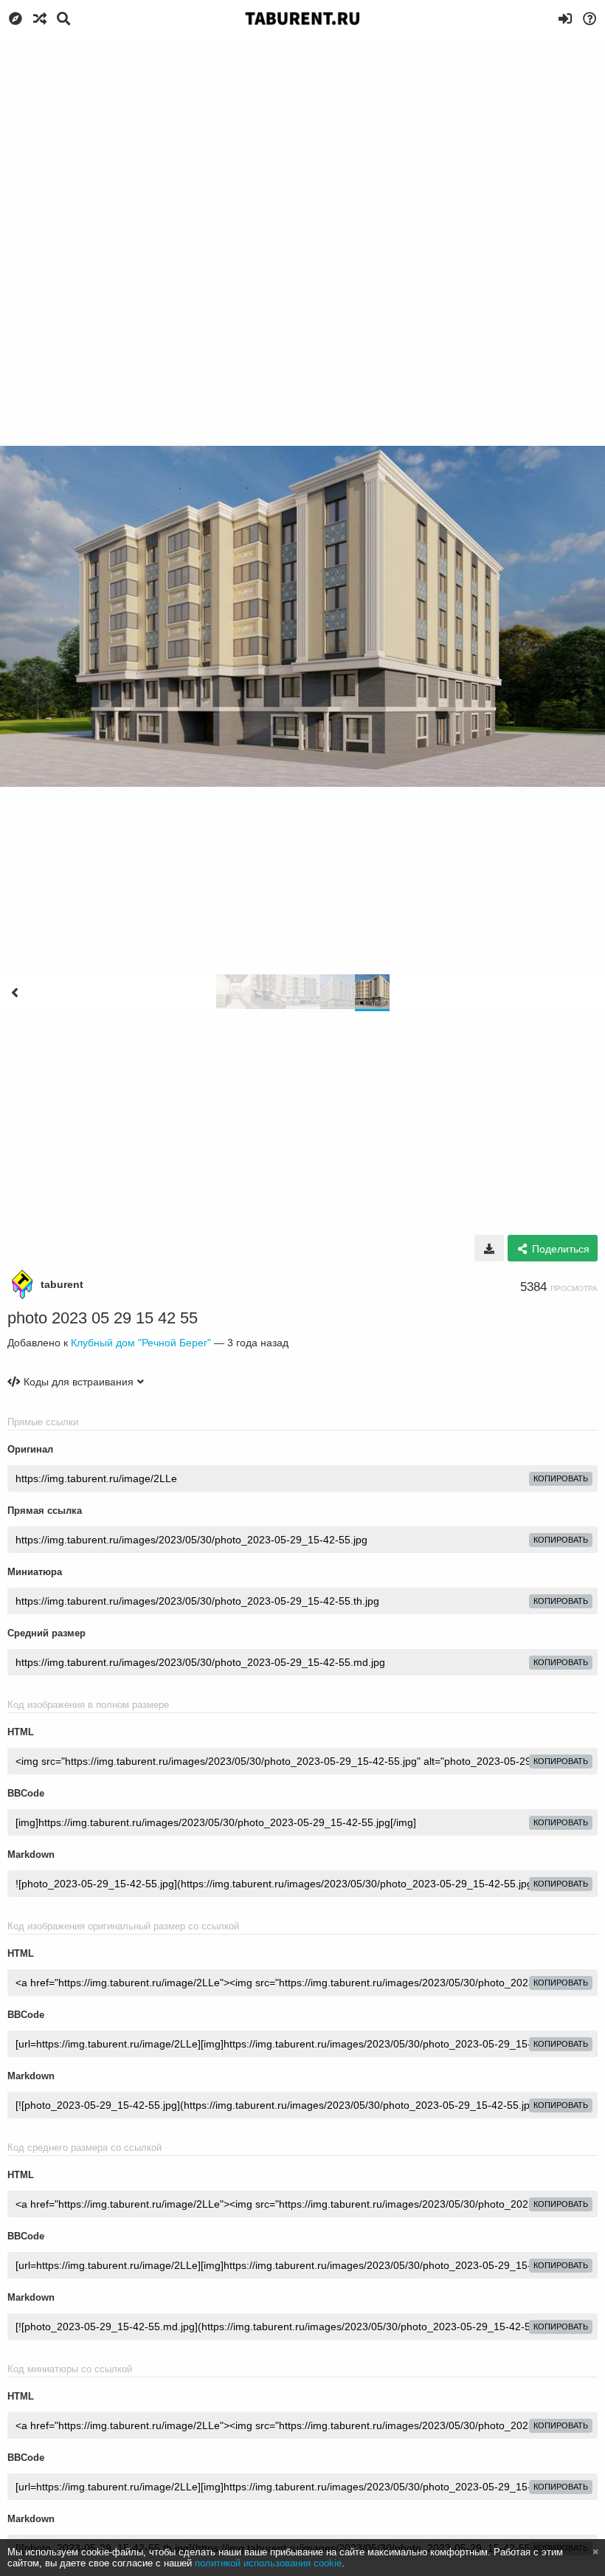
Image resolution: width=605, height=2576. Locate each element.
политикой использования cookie (268, 2563)
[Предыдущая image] (15, 993)
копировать (561, 1478)
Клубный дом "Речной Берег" (141, 1343)
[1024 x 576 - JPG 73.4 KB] (489, 1248)
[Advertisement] (302, 148)
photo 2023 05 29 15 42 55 (103, 1318)
